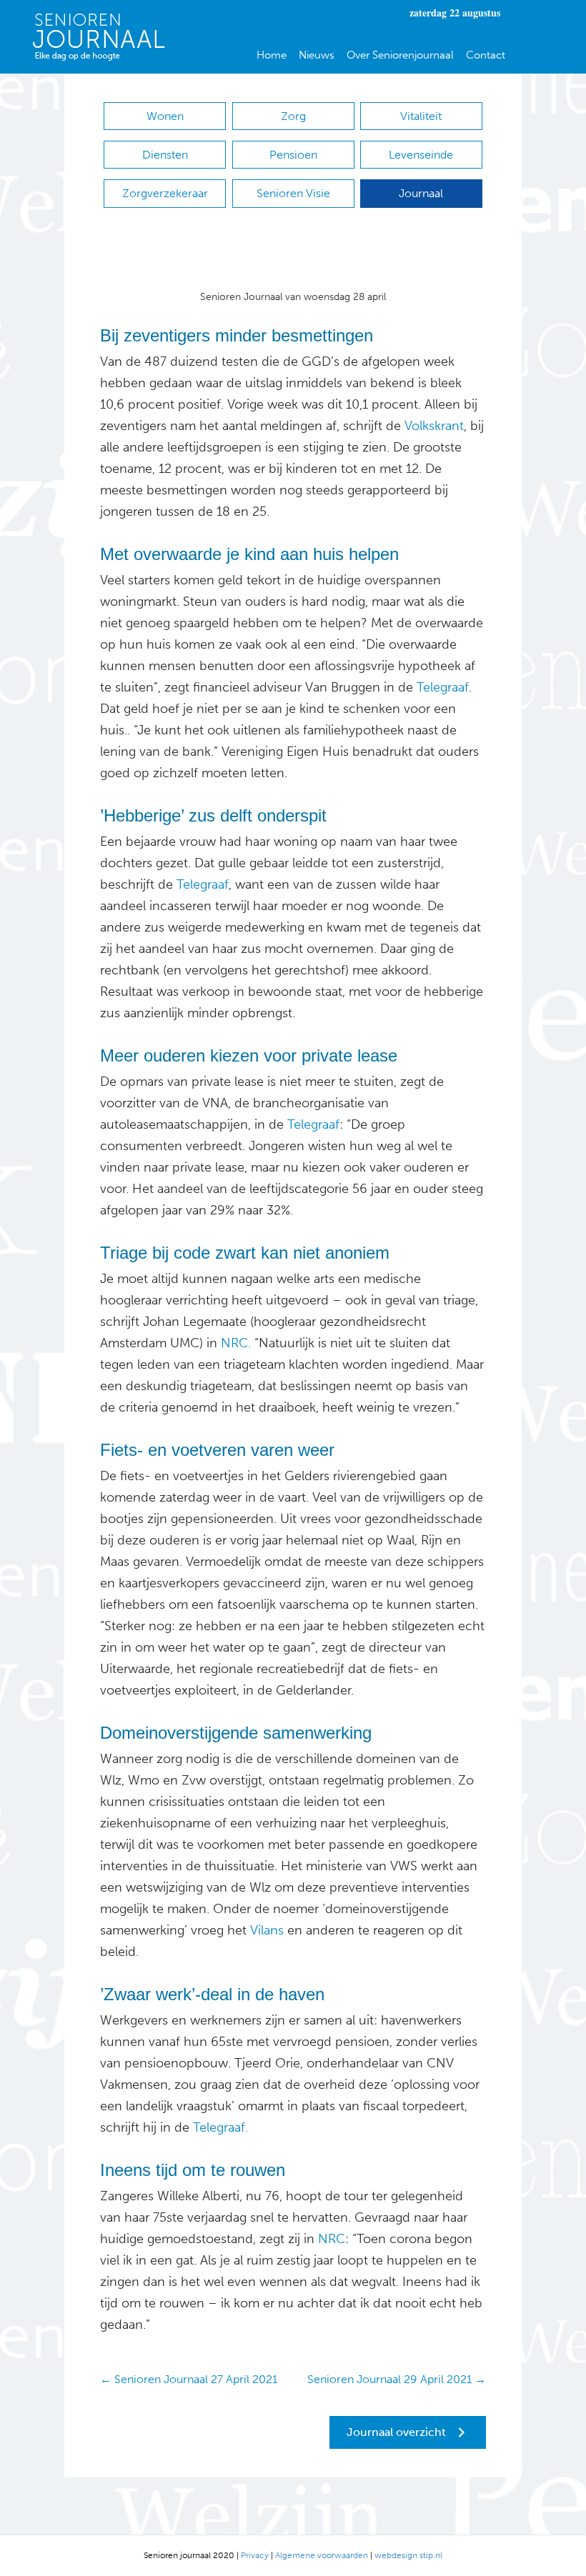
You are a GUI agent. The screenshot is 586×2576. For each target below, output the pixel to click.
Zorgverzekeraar (165, 193)
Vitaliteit (421, 116)
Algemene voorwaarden (322, 2555)
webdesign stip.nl (408, 2555)
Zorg (293, 116)
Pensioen (293, 155)
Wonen (165, 116)
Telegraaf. (220, 2127)
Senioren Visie (293, 193)
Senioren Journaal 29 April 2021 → (397, 2379)
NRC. (236, 1343)
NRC (330, 2239)
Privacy (255, 2555)
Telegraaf (443, 687)
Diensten (165, 155)
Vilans (265, 1930)
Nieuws (317, 55)
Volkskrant (434, 426)
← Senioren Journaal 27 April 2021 (189, 2379)
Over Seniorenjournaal (400, 55)
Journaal (421, 193)
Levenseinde (421, 155)
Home (272, 55)
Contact (486, 55)
